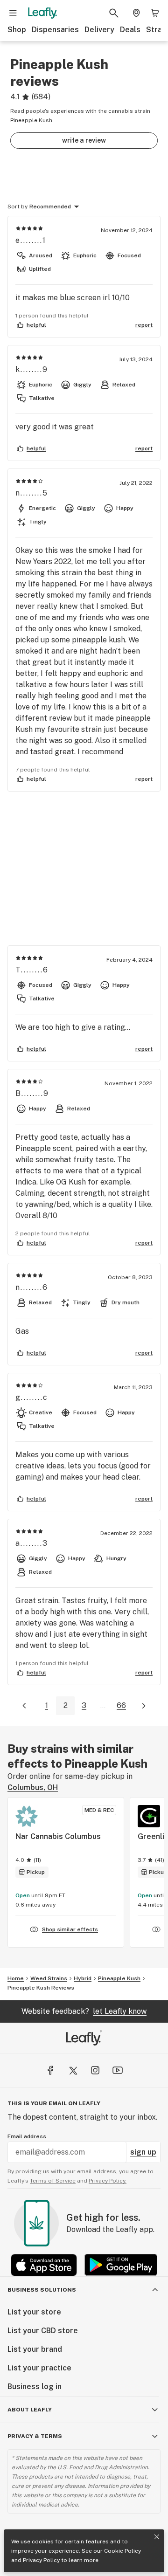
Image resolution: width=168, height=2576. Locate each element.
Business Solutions (42, 2290)
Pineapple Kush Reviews (41, 1988)
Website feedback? (84, 2011)
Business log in (35, 2387)
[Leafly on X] (73, 2070)
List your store (34, 2312)
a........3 (32, 1543)
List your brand (35, 2349)
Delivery (99, 30)
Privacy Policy (41, 2560)
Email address (27, 2136)
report (144, 325)
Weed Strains (49, 1978)
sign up (143, 2152)
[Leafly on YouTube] (118, 2070)
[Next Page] (144, 1706)
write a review (84, 140)
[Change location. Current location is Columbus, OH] (136, 13)
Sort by (17, 207)
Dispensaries (55, 30)
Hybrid (83, 1978)
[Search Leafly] (114, 13)
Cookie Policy (122, 2551)
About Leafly (30, 2410)
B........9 (32, 1093)
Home (16, 1978)
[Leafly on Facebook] (50, 2070)
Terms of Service (53, 2181)
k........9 (32, 369)
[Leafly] (42, 13)
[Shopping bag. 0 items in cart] (155, 13)
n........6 (32, 1287)
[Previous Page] (24, 1706)
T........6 (32, 970)
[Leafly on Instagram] (95, 2070)
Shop (17, 30)
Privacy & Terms (35, 2436)
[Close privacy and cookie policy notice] (157, 2537)
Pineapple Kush (119, 1978)
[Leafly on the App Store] (44, 2265)
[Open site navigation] (13, 13)
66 (121, 1705)
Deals (130, 30)
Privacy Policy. (108, 2181)
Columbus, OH (33, 1787)
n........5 (32, 493)
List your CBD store (43, 2331)
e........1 (31, 240)
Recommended (50, 207)
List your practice (39, 2368)
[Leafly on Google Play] (121, 2265)
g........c (32, 1397)
